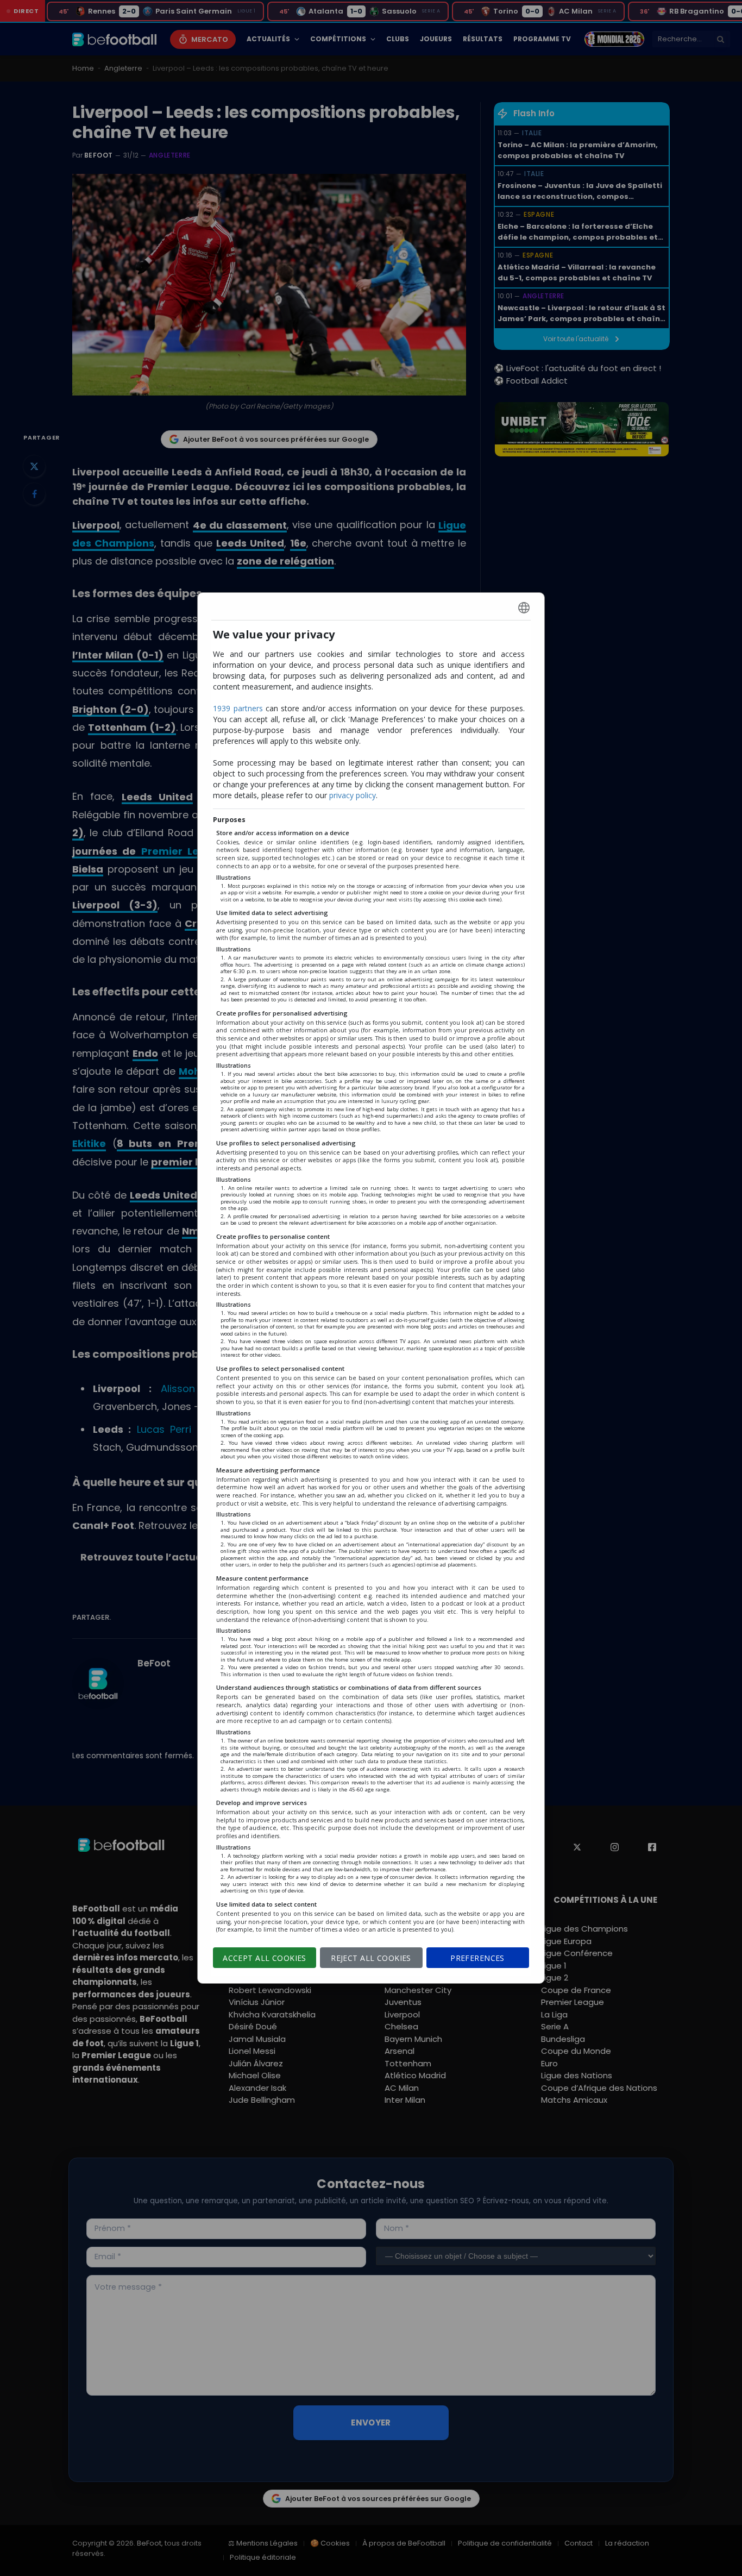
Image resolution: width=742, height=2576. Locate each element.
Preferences (477, 1958)
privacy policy (353, 795)
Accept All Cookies (265, 1958)
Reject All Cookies (371, 1958)
